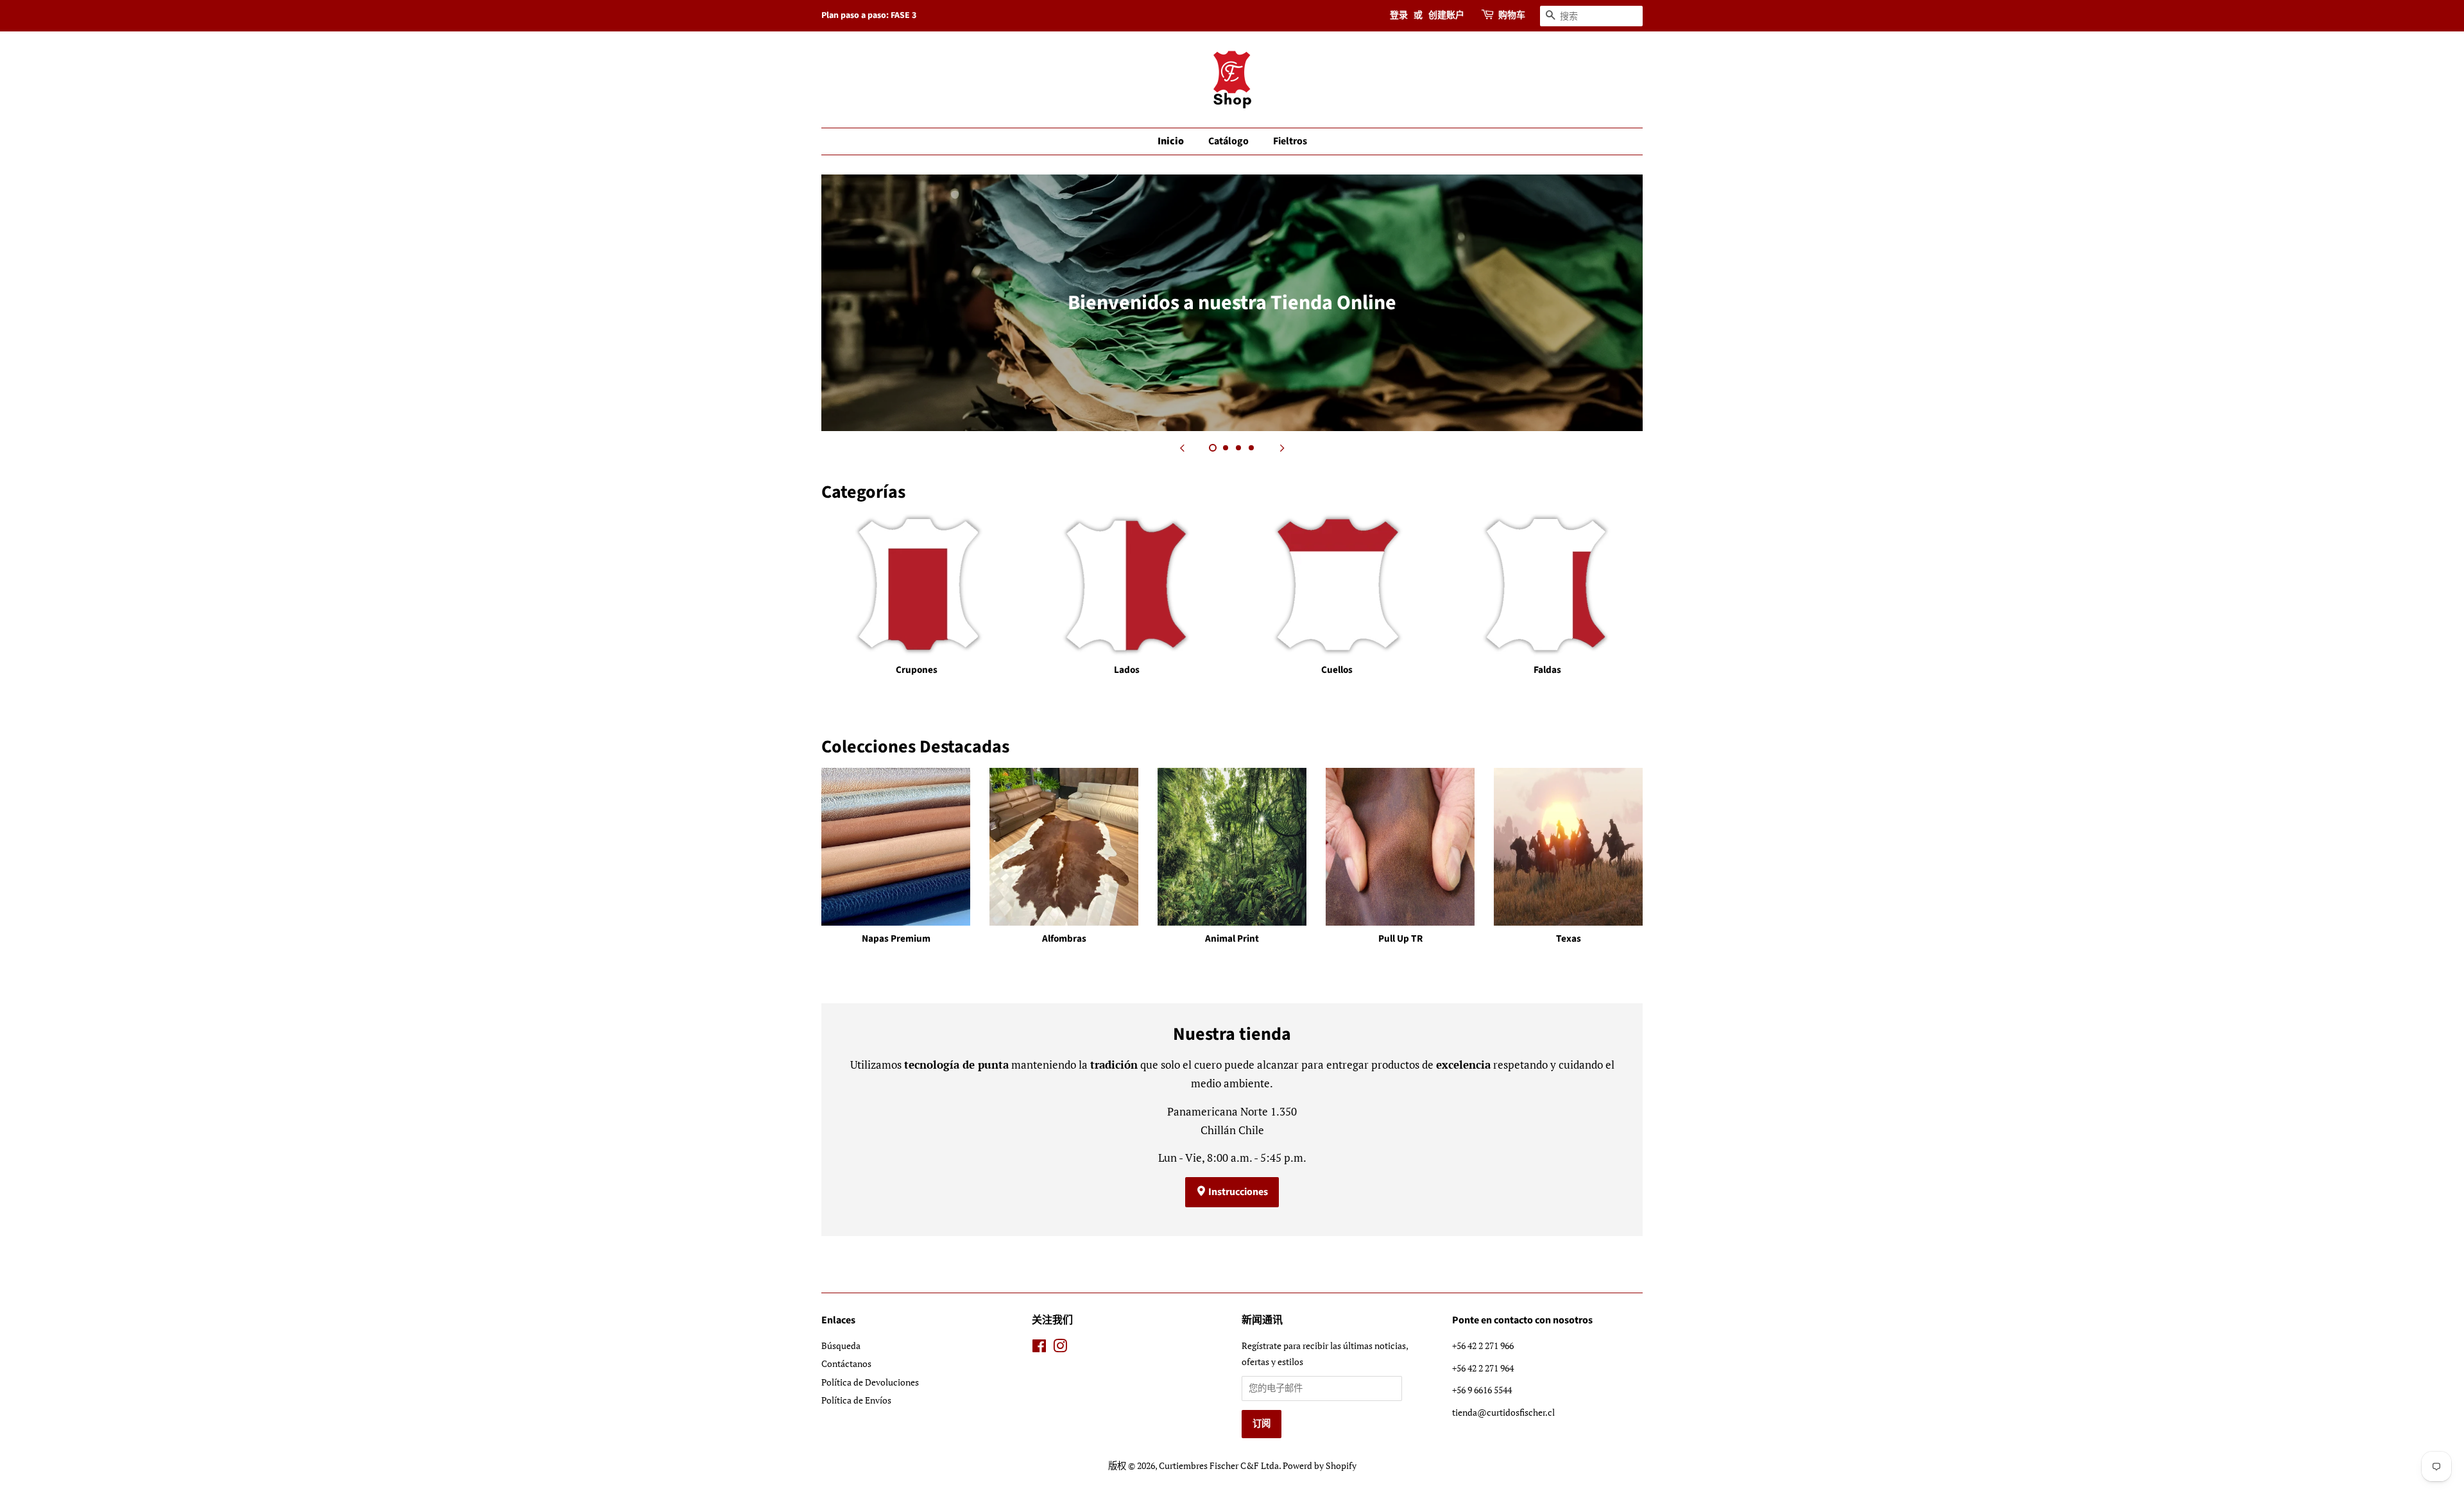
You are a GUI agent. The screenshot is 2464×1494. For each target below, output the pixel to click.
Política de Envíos (856, 1400)
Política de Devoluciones (870, 1382)
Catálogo (1228, 141)
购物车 (1512, 15)
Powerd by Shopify (1320, 1465)
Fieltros (1290, 141)
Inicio (1171, 141)
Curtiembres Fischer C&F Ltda (1219, 1465)
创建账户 (1446, 15)
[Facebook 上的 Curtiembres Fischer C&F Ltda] (1039, 1348)
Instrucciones (1237, 1192)
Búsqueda (841, 1345)
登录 (1399, 15)
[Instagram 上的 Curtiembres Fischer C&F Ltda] (1060, 1348)
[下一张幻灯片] (1282, 447)
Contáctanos (846, 1363)
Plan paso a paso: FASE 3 (869, 15)
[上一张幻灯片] (1182, 447)
